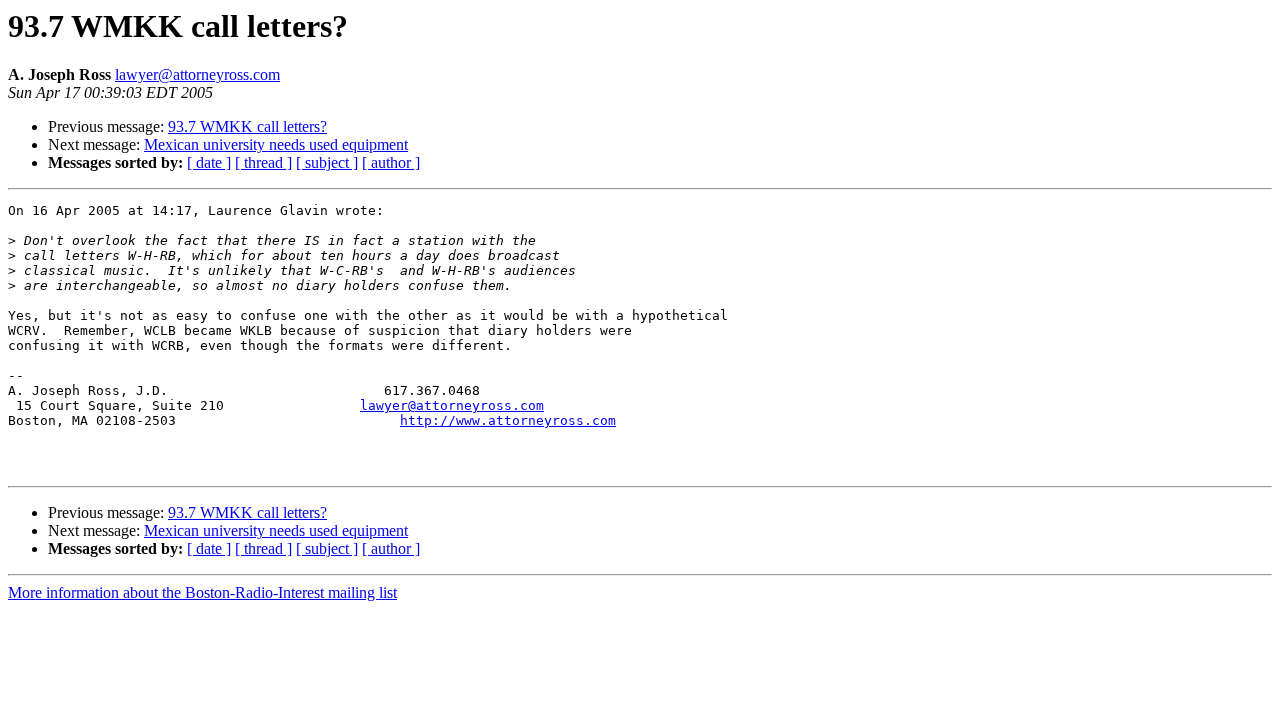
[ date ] (209, 162)
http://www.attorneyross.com (508, 420)
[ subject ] (327, 162)
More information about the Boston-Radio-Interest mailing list (202, 592)
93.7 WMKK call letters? (247, 126)
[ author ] (391, 162)
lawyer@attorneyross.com (197, 74)
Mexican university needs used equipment (276, 144)
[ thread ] (263, 162)
